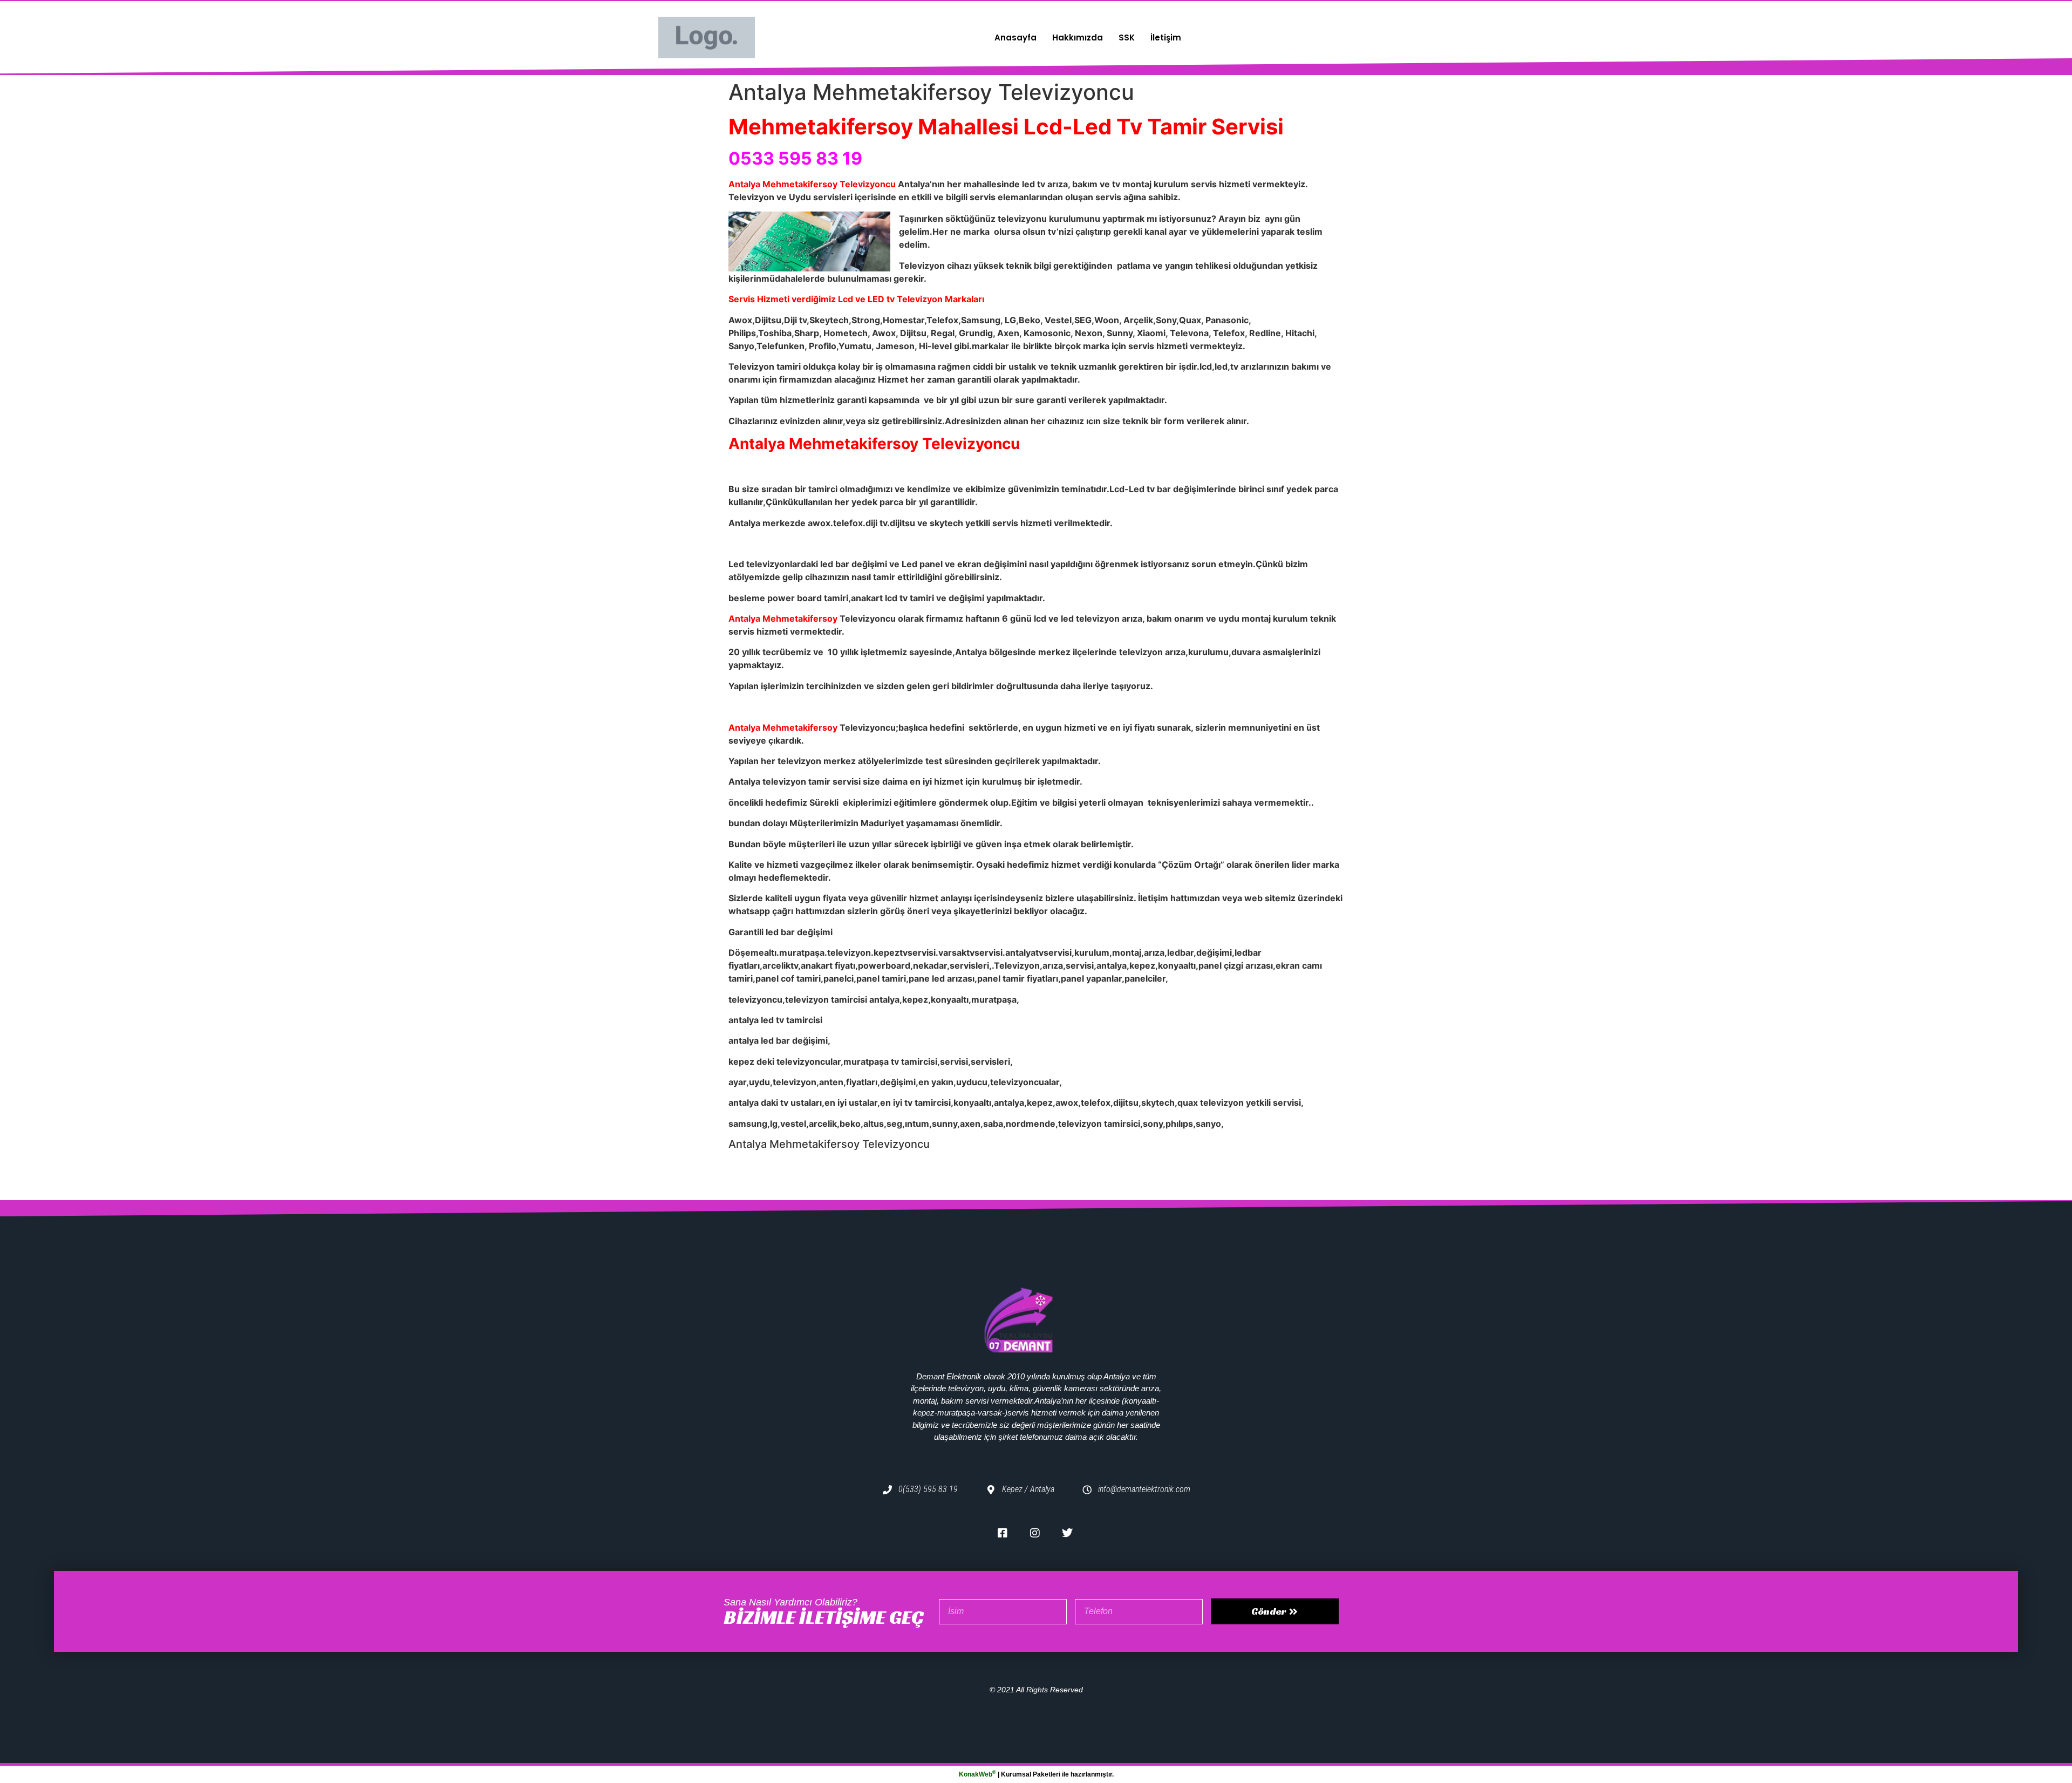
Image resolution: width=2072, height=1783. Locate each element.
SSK (1127, 38)
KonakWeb (977, 1774)
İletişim (1166, 38)
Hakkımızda (1078, 38)
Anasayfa (1015, 38)
